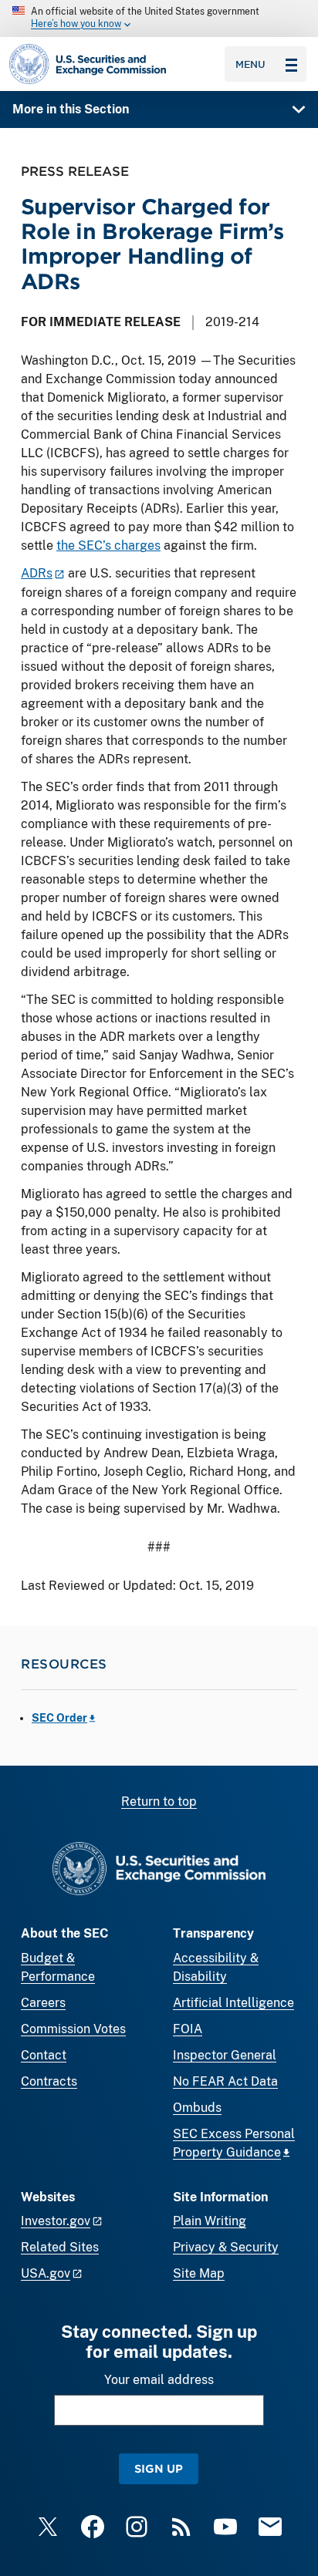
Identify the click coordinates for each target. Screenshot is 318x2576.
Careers (43, 2003)
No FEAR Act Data (225, 2081)
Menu (250, 64)
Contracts (49, 2081)
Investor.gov (56, 2221)
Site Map (199, 2273)
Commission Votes (73, 2029)
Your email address (159, 2380)
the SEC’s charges (108, 546)
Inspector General (225, 2055)
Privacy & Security (226, 2247)
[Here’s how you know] (159, 19)
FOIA (188, 2029)
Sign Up (159, 2468)
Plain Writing (210, 2221)
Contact (44, 2055)
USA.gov (46, 2273)
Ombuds (197, 2108)
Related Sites (60, 2247)
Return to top (159, 1802)
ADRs (37, 573)
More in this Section (71, 109)
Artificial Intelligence (233, 2003)
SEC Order (59, 1718)
